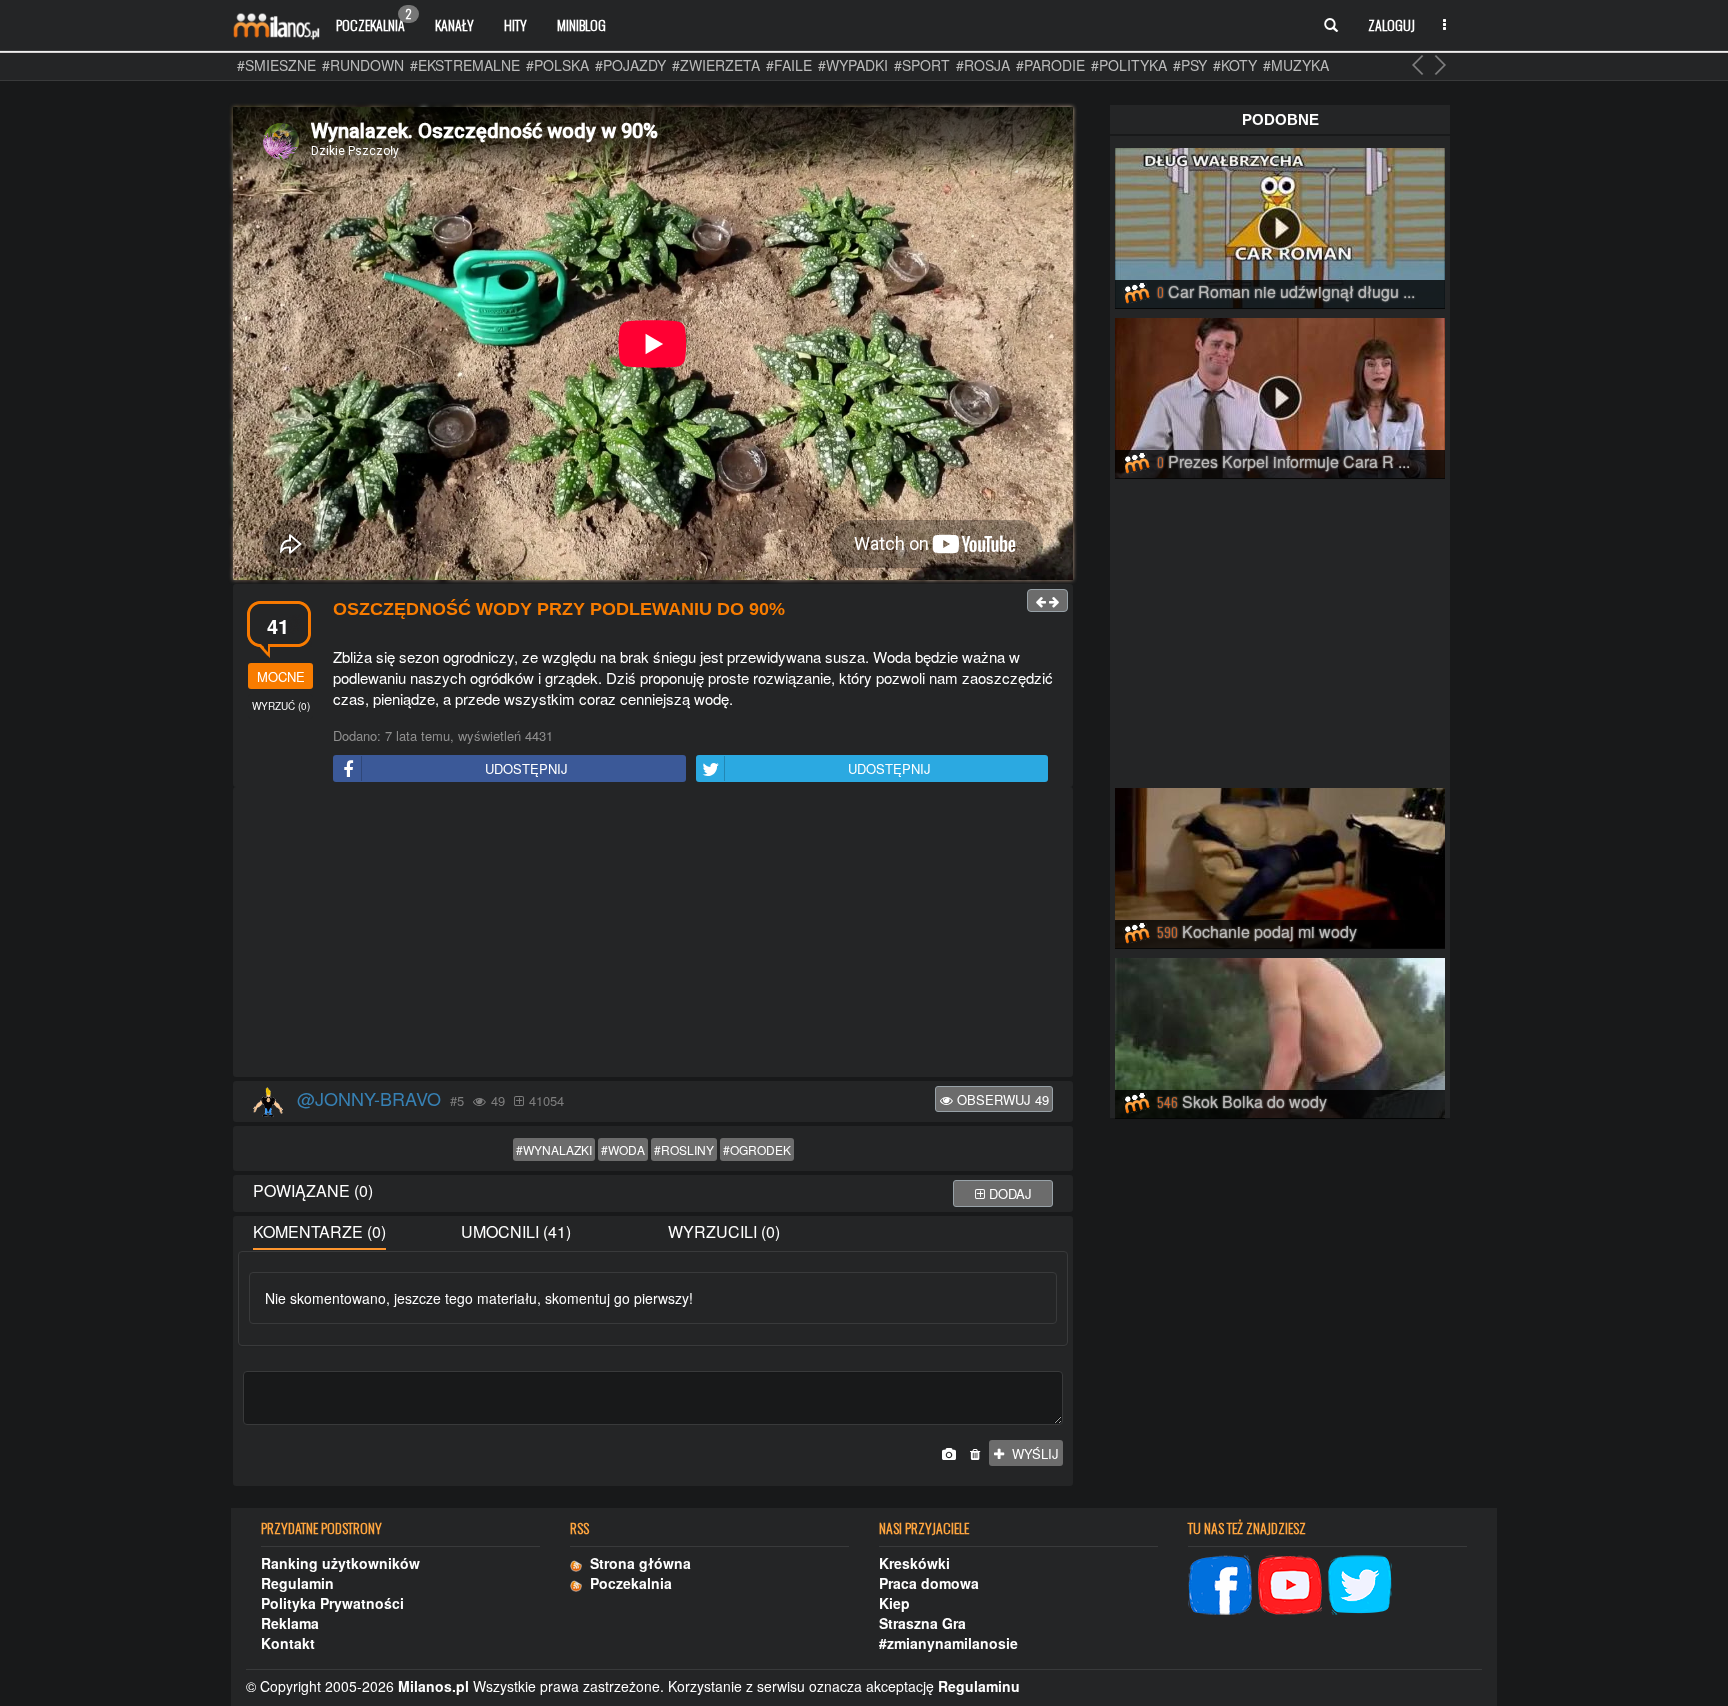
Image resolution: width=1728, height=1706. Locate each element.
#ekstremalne (465, 65)
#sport (922, 65)
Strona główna (636, 1563)
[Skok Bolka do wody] (1280, 1035)
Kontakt (288, 1643)
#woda (623, 1149)
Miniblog (581, 24)
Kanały (454, 24)
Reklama (290, 1623)
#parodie (1050, 65)
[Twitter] (1360, 1583)
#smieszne (276, 65)
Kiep (894, 1603)
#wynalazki (554, 1149)
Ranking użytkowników (340, 1563)
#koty (1235, 65)
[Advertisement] (653, 933)
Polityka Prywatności (332, 1603)
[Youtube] (1290, 1583)
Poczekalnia (374, 20)
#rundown (363, 65)
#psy (1190, 65)
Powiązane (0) (313, 1190)
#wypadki (853, 65)
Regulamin (297, 1583)
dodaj (1008, 1193)
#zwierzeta (716, 65)
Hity (515, 24)
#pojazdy (630, 65)
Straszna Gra (922, 1623)
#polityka (1129, 65)
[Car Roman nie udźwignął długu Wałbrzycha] (1280, 225)
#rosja (983, 65)
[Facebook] (1220, 1583)
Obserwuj (1001, 1099)
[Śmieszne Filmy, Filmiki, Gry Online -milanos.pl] (276, 25)
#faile (789, 65)
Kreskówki (914, 1563)
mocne (281, 676)
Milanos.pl (433, 1686)
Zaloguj (1391, 24)
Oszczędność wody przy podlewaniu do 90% (559, 609)
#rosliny (684, 1149)
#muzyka (1296, 65)
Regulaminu (979, 1686)
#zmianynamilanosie (948, 1643)
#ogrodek (757, 1149)
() (281, 706)
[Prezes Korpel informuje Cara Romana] (1280, 395)
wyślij (1031, 1453)
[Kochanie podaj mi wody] (1280, 865)
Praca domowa (929, 1583)
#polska (557, 65)
